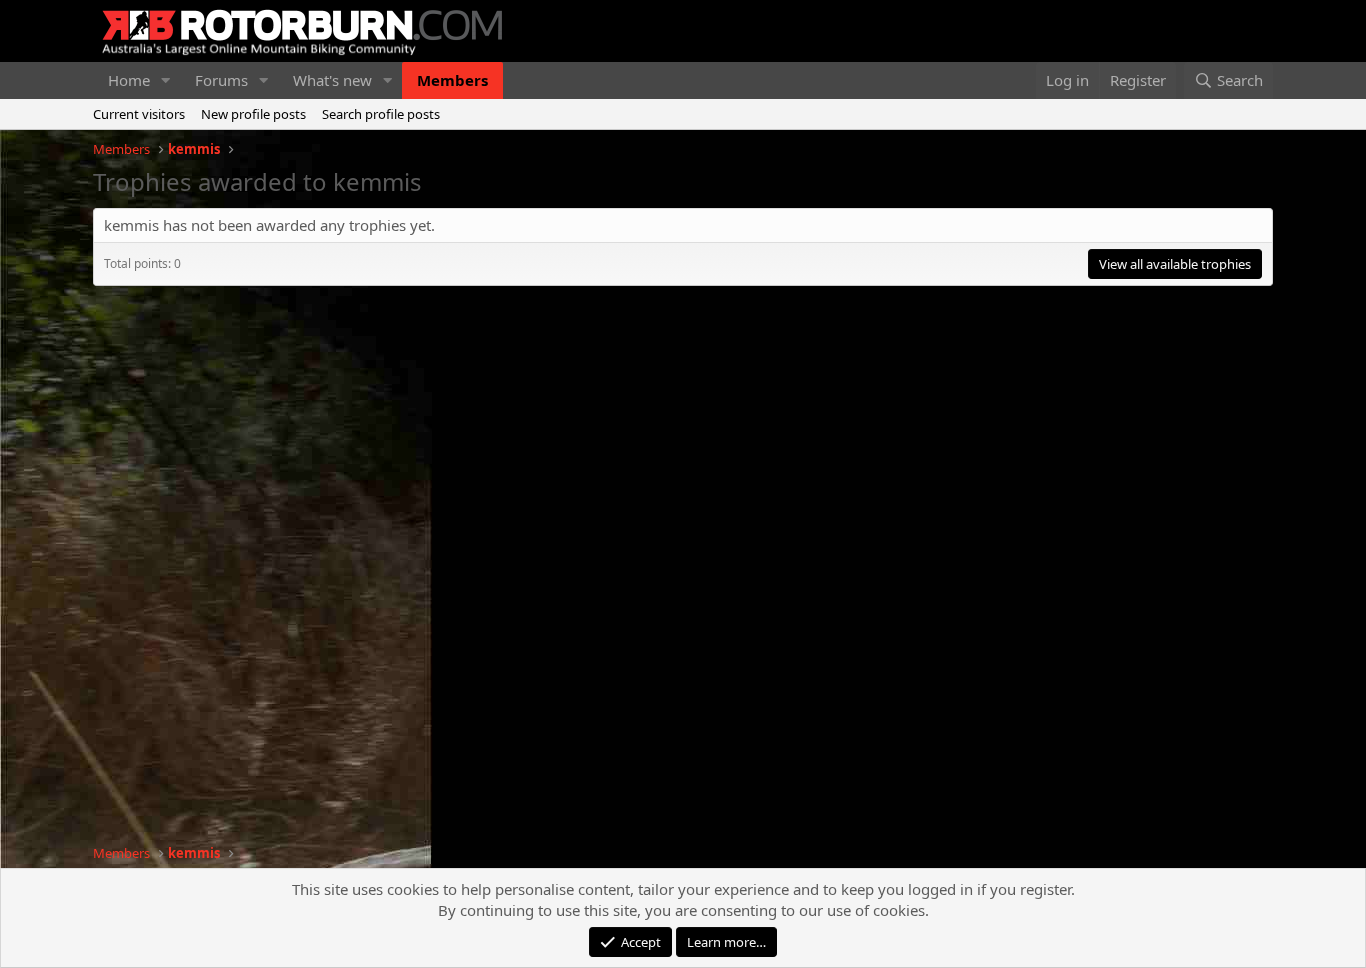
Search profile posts (381, 114)
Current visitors (139, 114)
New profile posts (253, 114)
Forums (221, 80)
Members (452, 80)
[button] (166, 80)
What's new (332, 80)
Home (129, 80)
